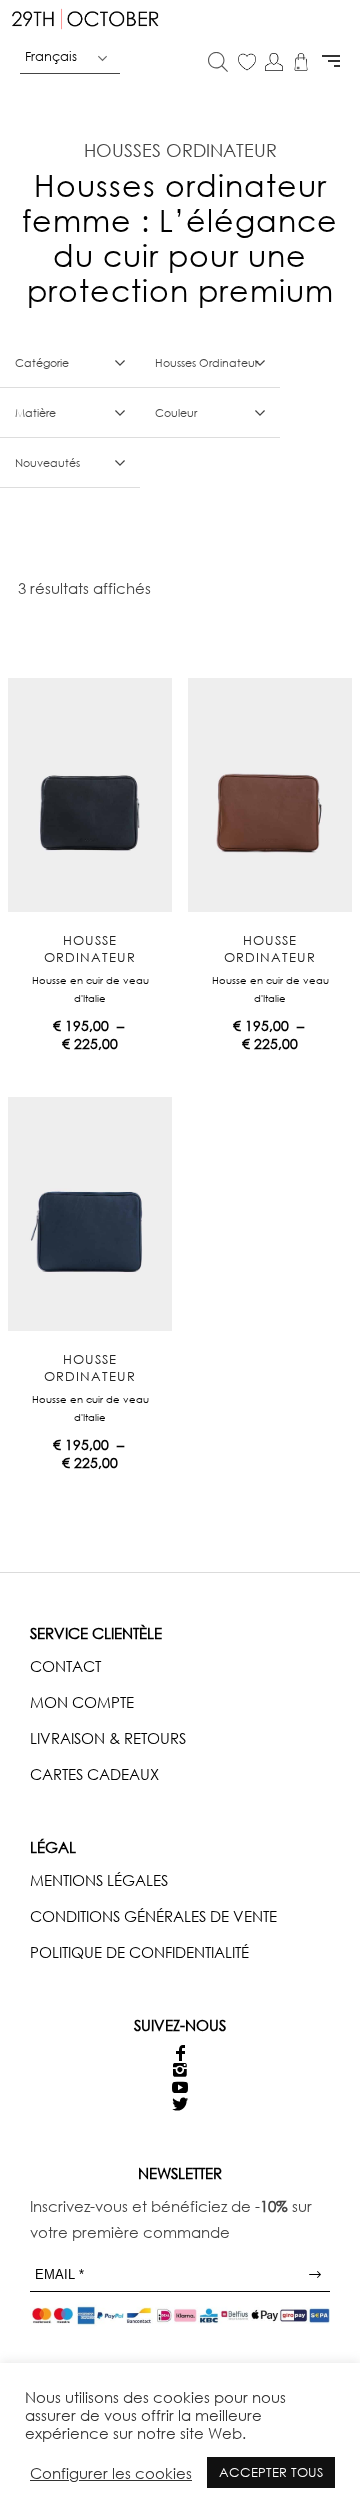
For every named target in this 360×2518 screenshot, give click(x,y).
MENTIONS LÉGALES (99, 1880)
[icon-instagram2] (180, 2070)
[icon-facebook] (180, 2053)
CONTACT (65, 1666)
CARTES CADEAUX (94, 1774)
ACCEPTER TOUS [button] (271, 2472)
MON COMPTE (82, 1702)
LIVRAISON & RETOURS (108, 1738)
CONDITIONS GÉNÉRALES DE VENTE (153, 1916)
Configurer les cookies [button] (111, 2473)
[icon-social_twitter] (180, 2104)
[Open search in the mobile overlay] (218, 63)
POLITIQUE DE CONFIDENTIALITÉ (139, 1952)
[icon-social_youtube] (180, 2087)
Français (51, 56)
